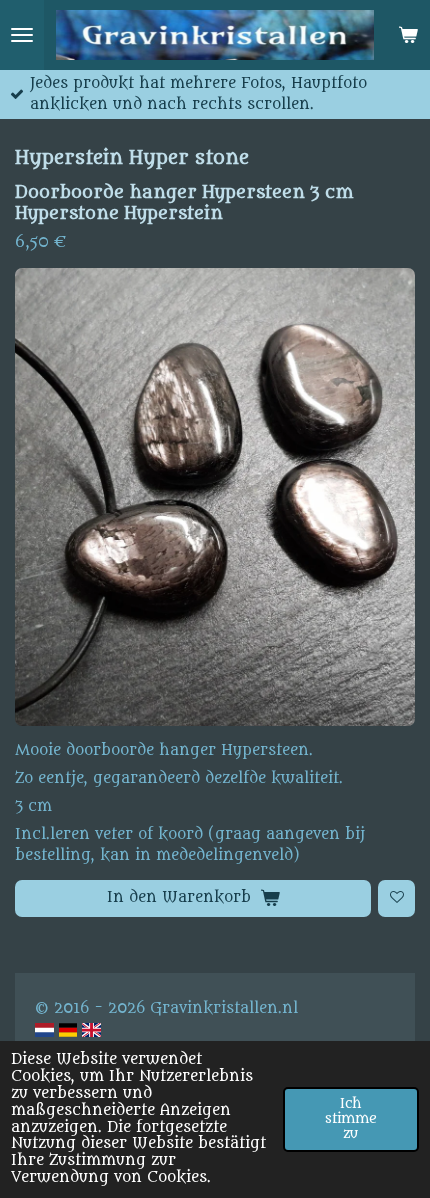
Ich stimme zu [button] (351, 1119)
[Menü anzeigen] (22, 35)
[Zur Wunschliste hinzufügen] (396, 898)
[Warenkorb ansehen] (408, 35)
